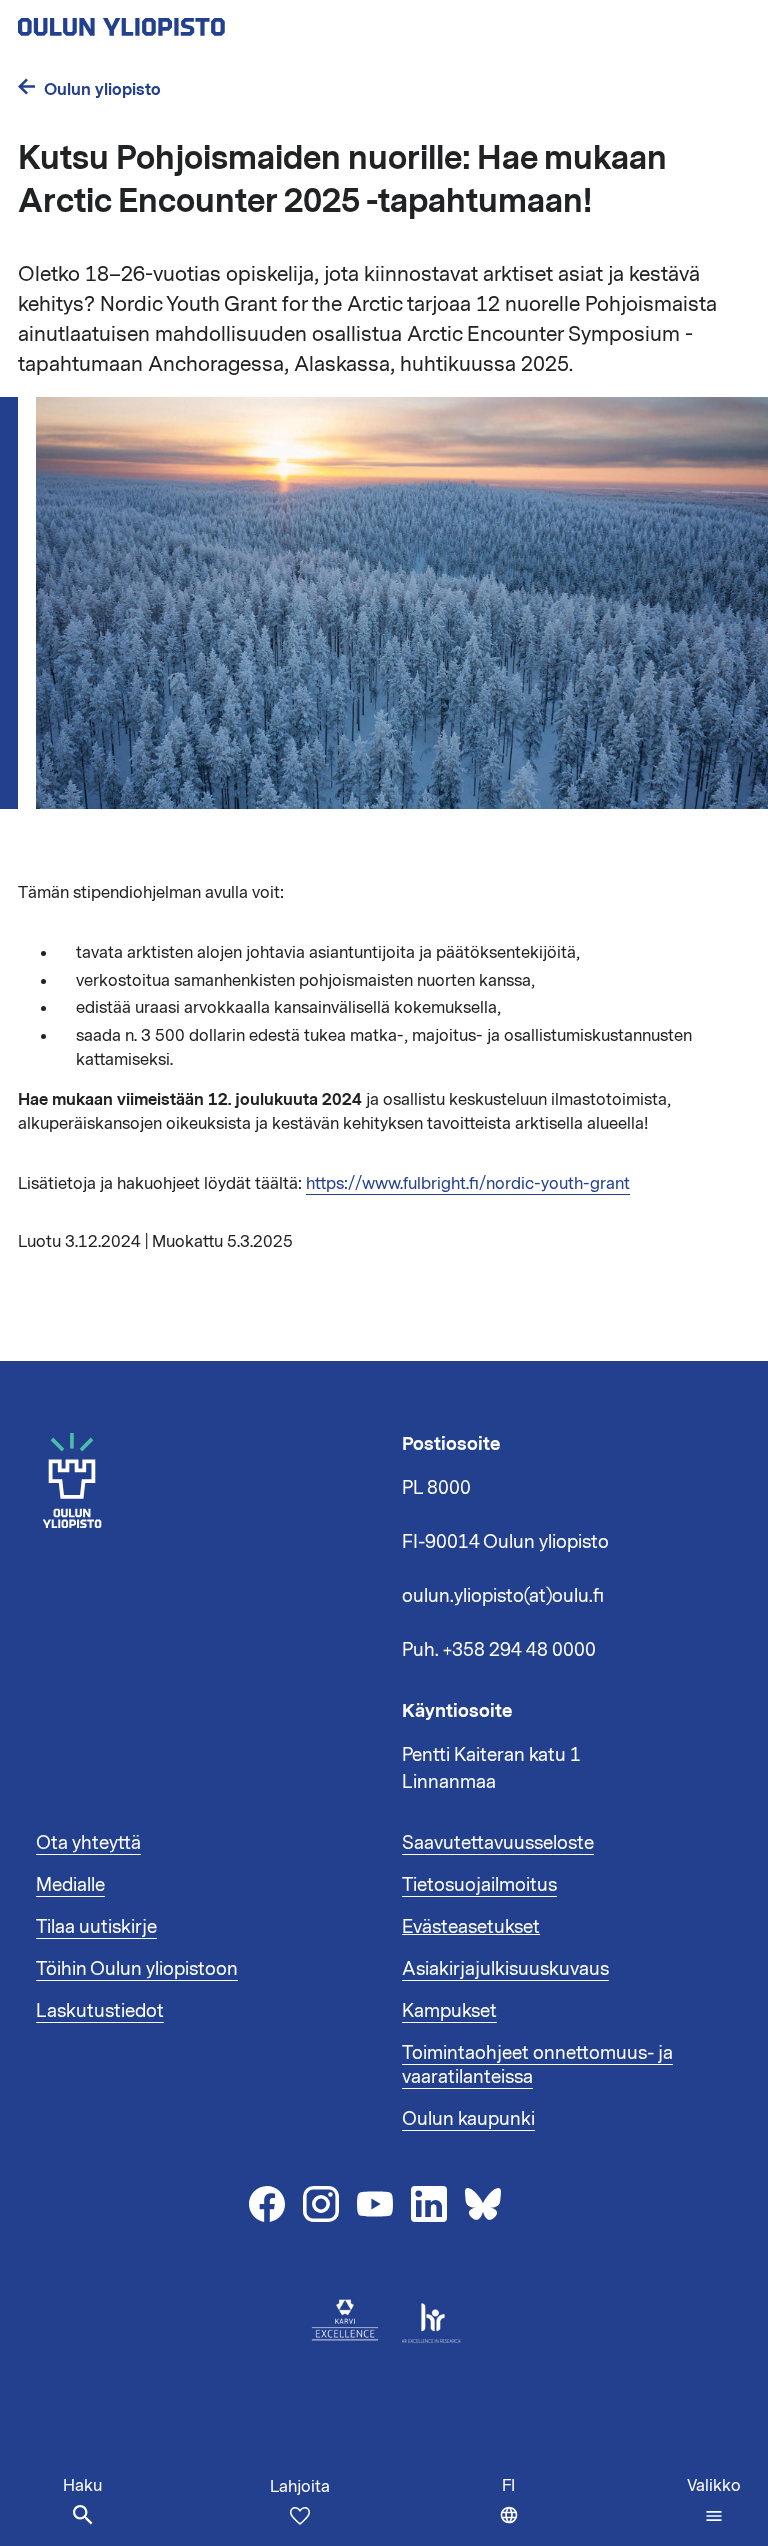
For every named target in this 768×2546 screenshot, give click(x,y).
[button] (714, 2501)
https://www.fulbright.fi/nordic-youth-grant (468, 1184)
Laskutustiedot (100, 2011)
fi (515, 2510)
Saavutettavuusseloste (498, 1843)
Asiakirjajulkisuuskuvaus (505, 1969)
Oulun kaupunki (468, 2119)
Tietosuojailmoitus (479, 1885)
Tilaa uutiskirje (96, 1927)
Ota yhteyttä (88, 1843)
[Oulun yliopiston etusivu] (186, 21)
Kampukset (449, 2011)
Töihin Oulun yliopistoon (137, 1969)
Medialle (70, 1885)
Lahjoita (300, 2487)
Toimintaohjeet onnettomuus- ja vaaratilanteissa (537, 2065)
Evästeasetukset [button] (471, 1927)
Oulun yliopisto (102, 89)
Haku (82, 2486)
